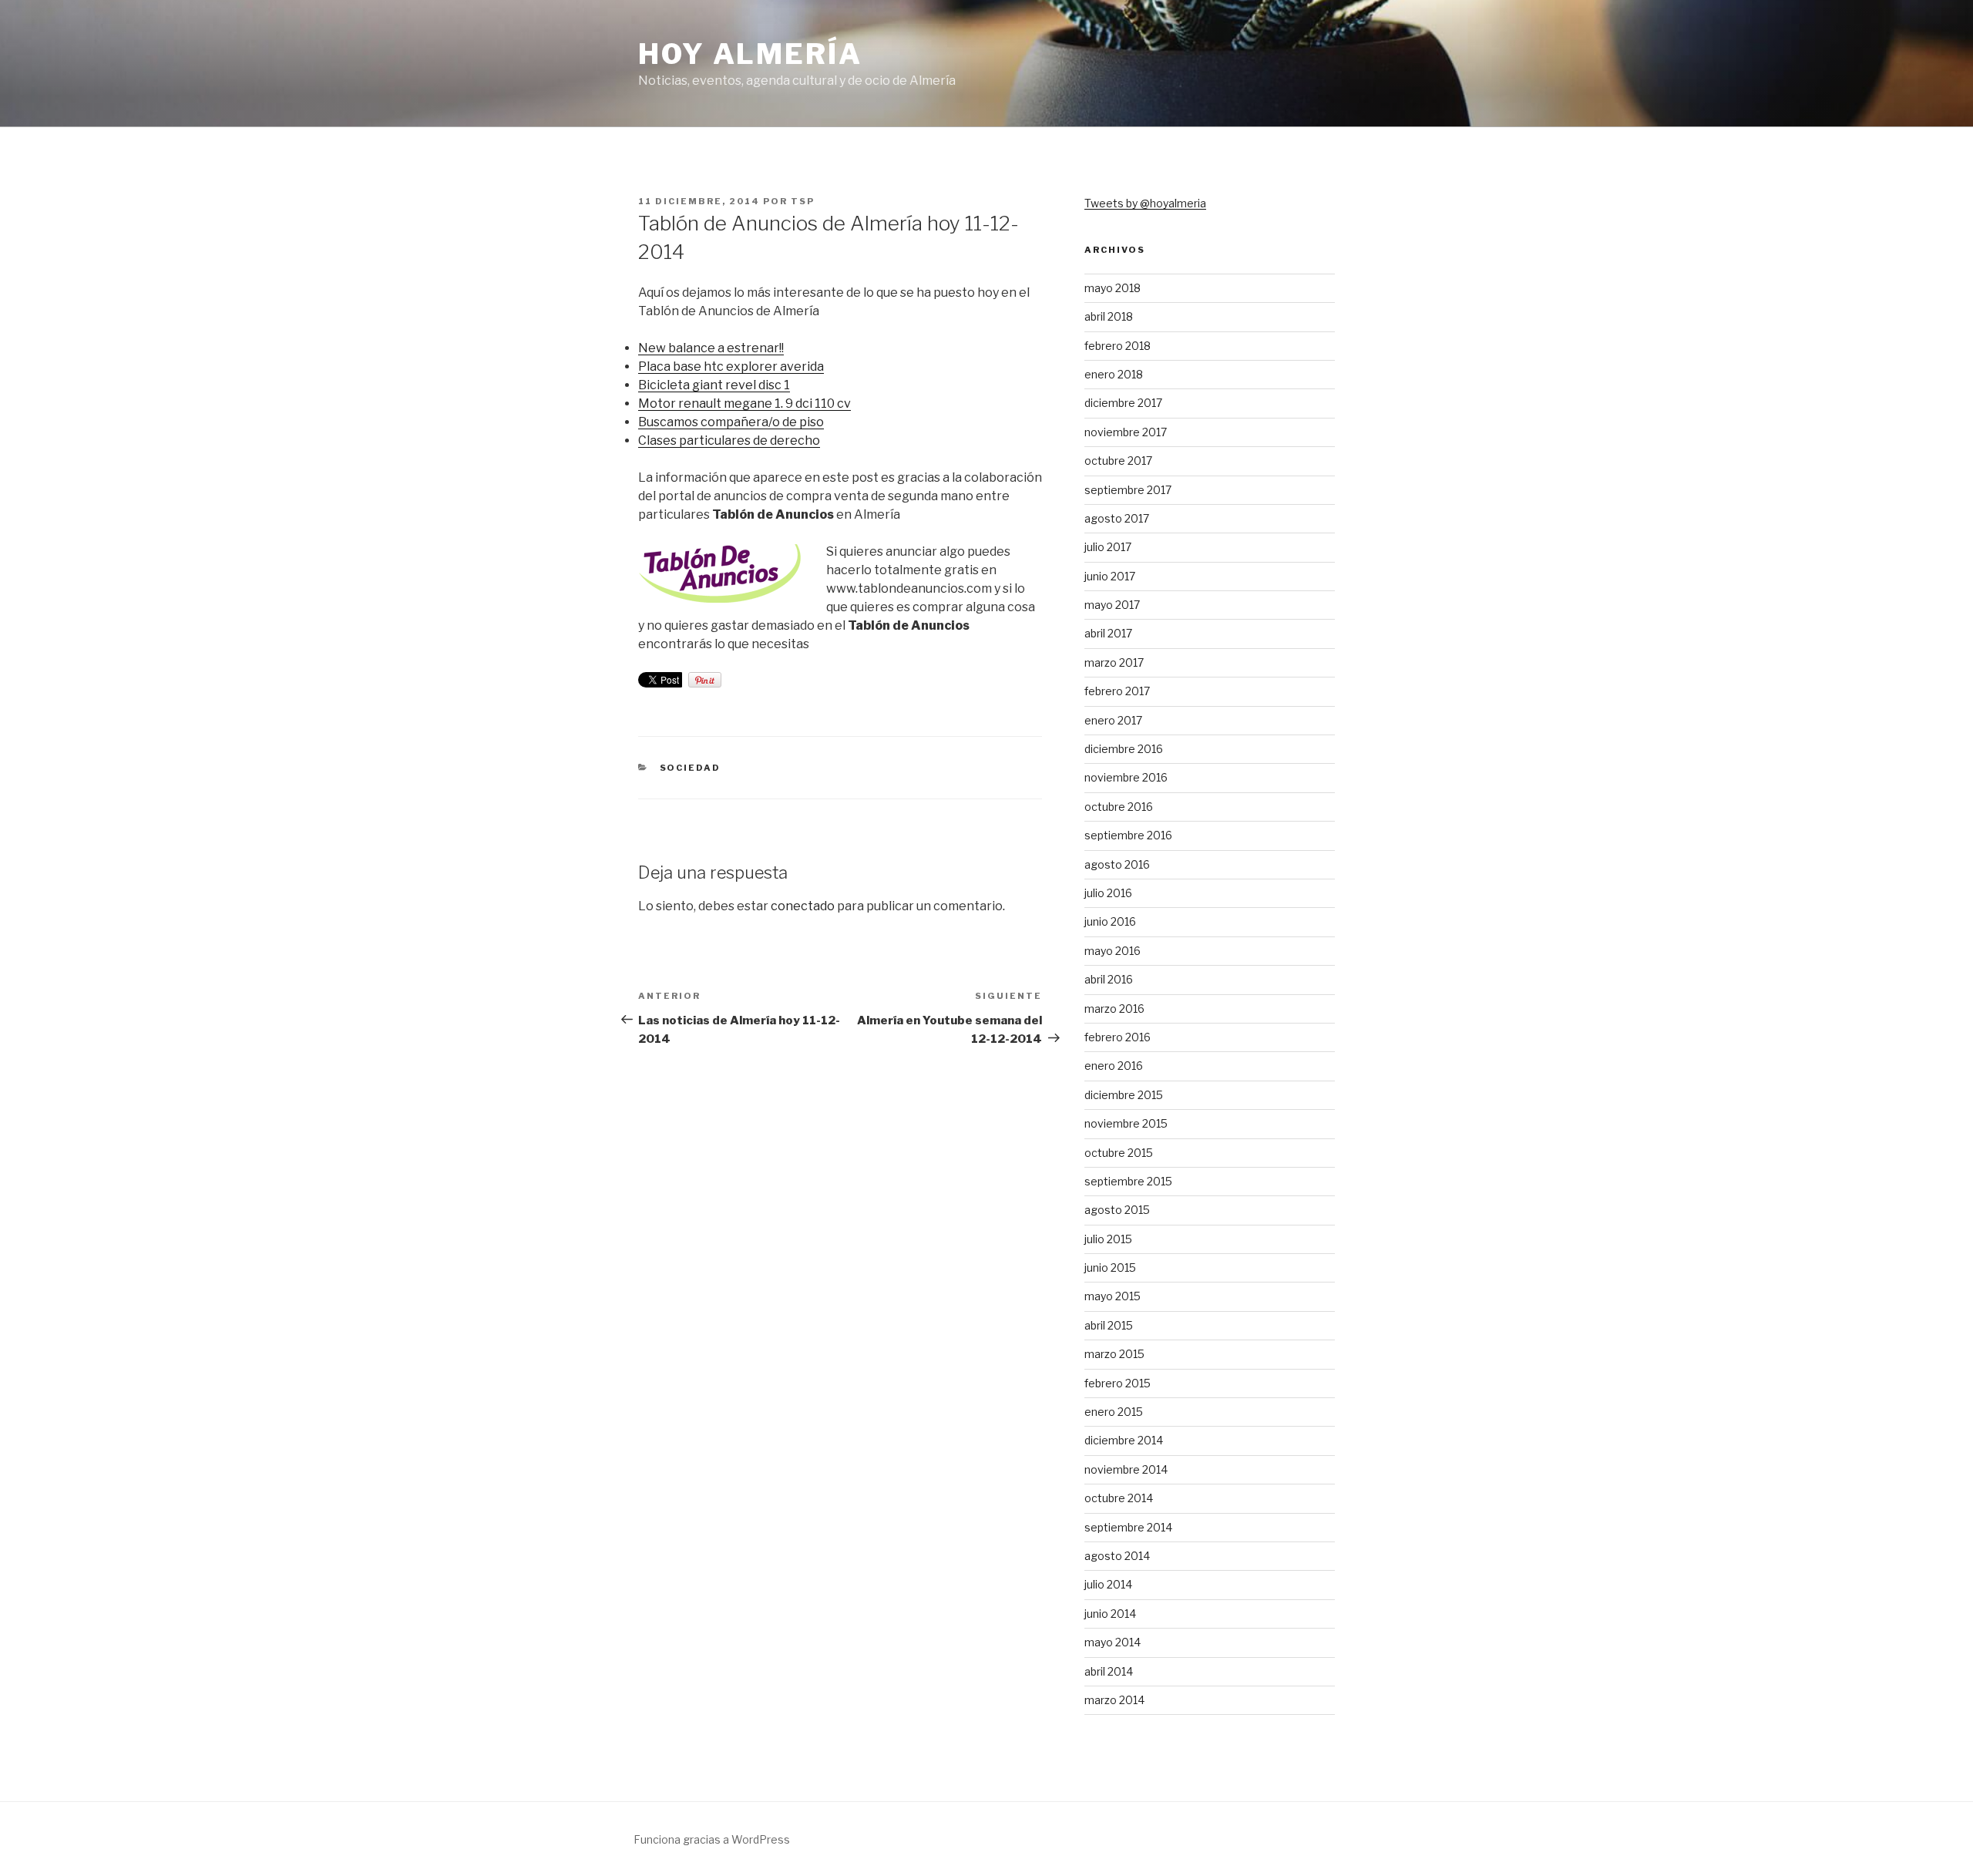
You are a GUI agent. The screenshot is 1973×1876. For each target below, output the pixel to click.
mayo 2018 (1113, 288)
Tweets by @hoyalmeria (1145, 203)
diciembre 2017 (1123, 403)
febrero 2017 (1117, 691)
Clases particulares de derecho (729, 440)
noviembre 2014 (1126, 1469)
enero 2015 (1114, 1412)
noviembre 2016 (1126, 777)
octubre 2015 (1119, 1153)
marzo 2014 (1114, 1700)
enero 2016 (1114, 1066)
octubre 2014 (1119, 1498)
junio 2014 (1110, 1614)
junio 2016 (1110, 921)
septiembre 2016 (1128, 835)
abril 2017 (1108, 633)
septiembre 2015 (1128, 1181)
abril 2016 (1109, 979)
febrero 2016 (1118, 1037)
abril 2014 (1109, 1671)
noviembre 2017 (1126, 432)
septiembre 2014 (1128, 1527)
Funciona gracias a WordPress (712, 1839)
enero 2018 (1114, 374)
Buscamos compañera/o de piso (731, 422)
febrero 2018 (1118, 346)
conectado (803, 906)
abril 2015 (1109, 1325)
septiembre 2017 (1128, 490)
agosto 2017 (1117, 518)
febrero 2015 (1118, 1383)
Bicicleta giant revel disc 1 (714, 385)
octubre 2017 (1118, 461)
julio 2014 (1108, 1584)
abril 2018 (1109, 316)
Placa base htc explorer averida (731, 366)
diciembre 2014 (1124, 1440)
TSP (803, 201)
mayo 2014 (1113, 1642)
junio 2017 (1110, 576)
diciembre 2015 (1124, 1095)
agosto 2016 (1117, 864)
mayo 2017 (1112, 605)
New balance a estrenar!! (711, 348)
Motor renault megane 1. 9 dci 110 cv (744, 403)
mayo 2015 (1113, 1296)
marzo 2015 (1114, 1354)
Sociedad (691, 768)
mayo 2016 (1113, 951)
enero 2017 (1113, 720)
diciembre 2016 (1124, 749)
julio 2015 (1108, 1239)
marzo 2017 (1114, 662)
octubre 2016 (1119, 807)
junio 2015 (1110, 1267)
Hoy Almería (750, 54)
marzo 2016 (1114, 1009)
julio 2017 (1108, 547)
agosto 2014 (1117, 1556)
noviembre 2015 (1126, 1123)
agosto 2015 (1117, 1210)
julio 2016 (1108, 893)
